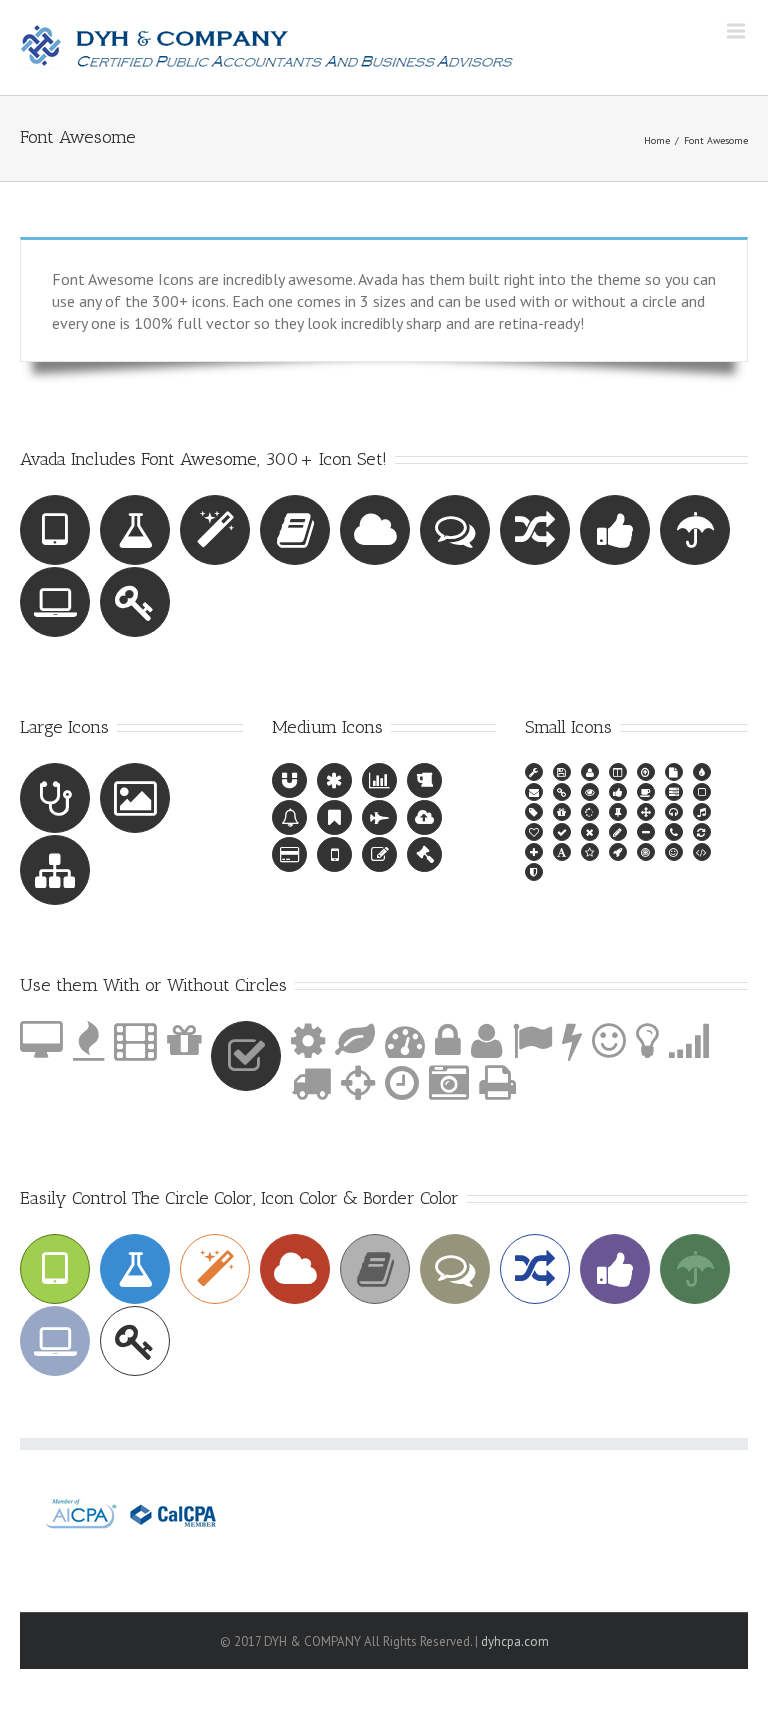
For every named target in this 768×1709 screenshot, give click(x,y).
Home (657, 140)
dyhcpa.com (515, 1641)
